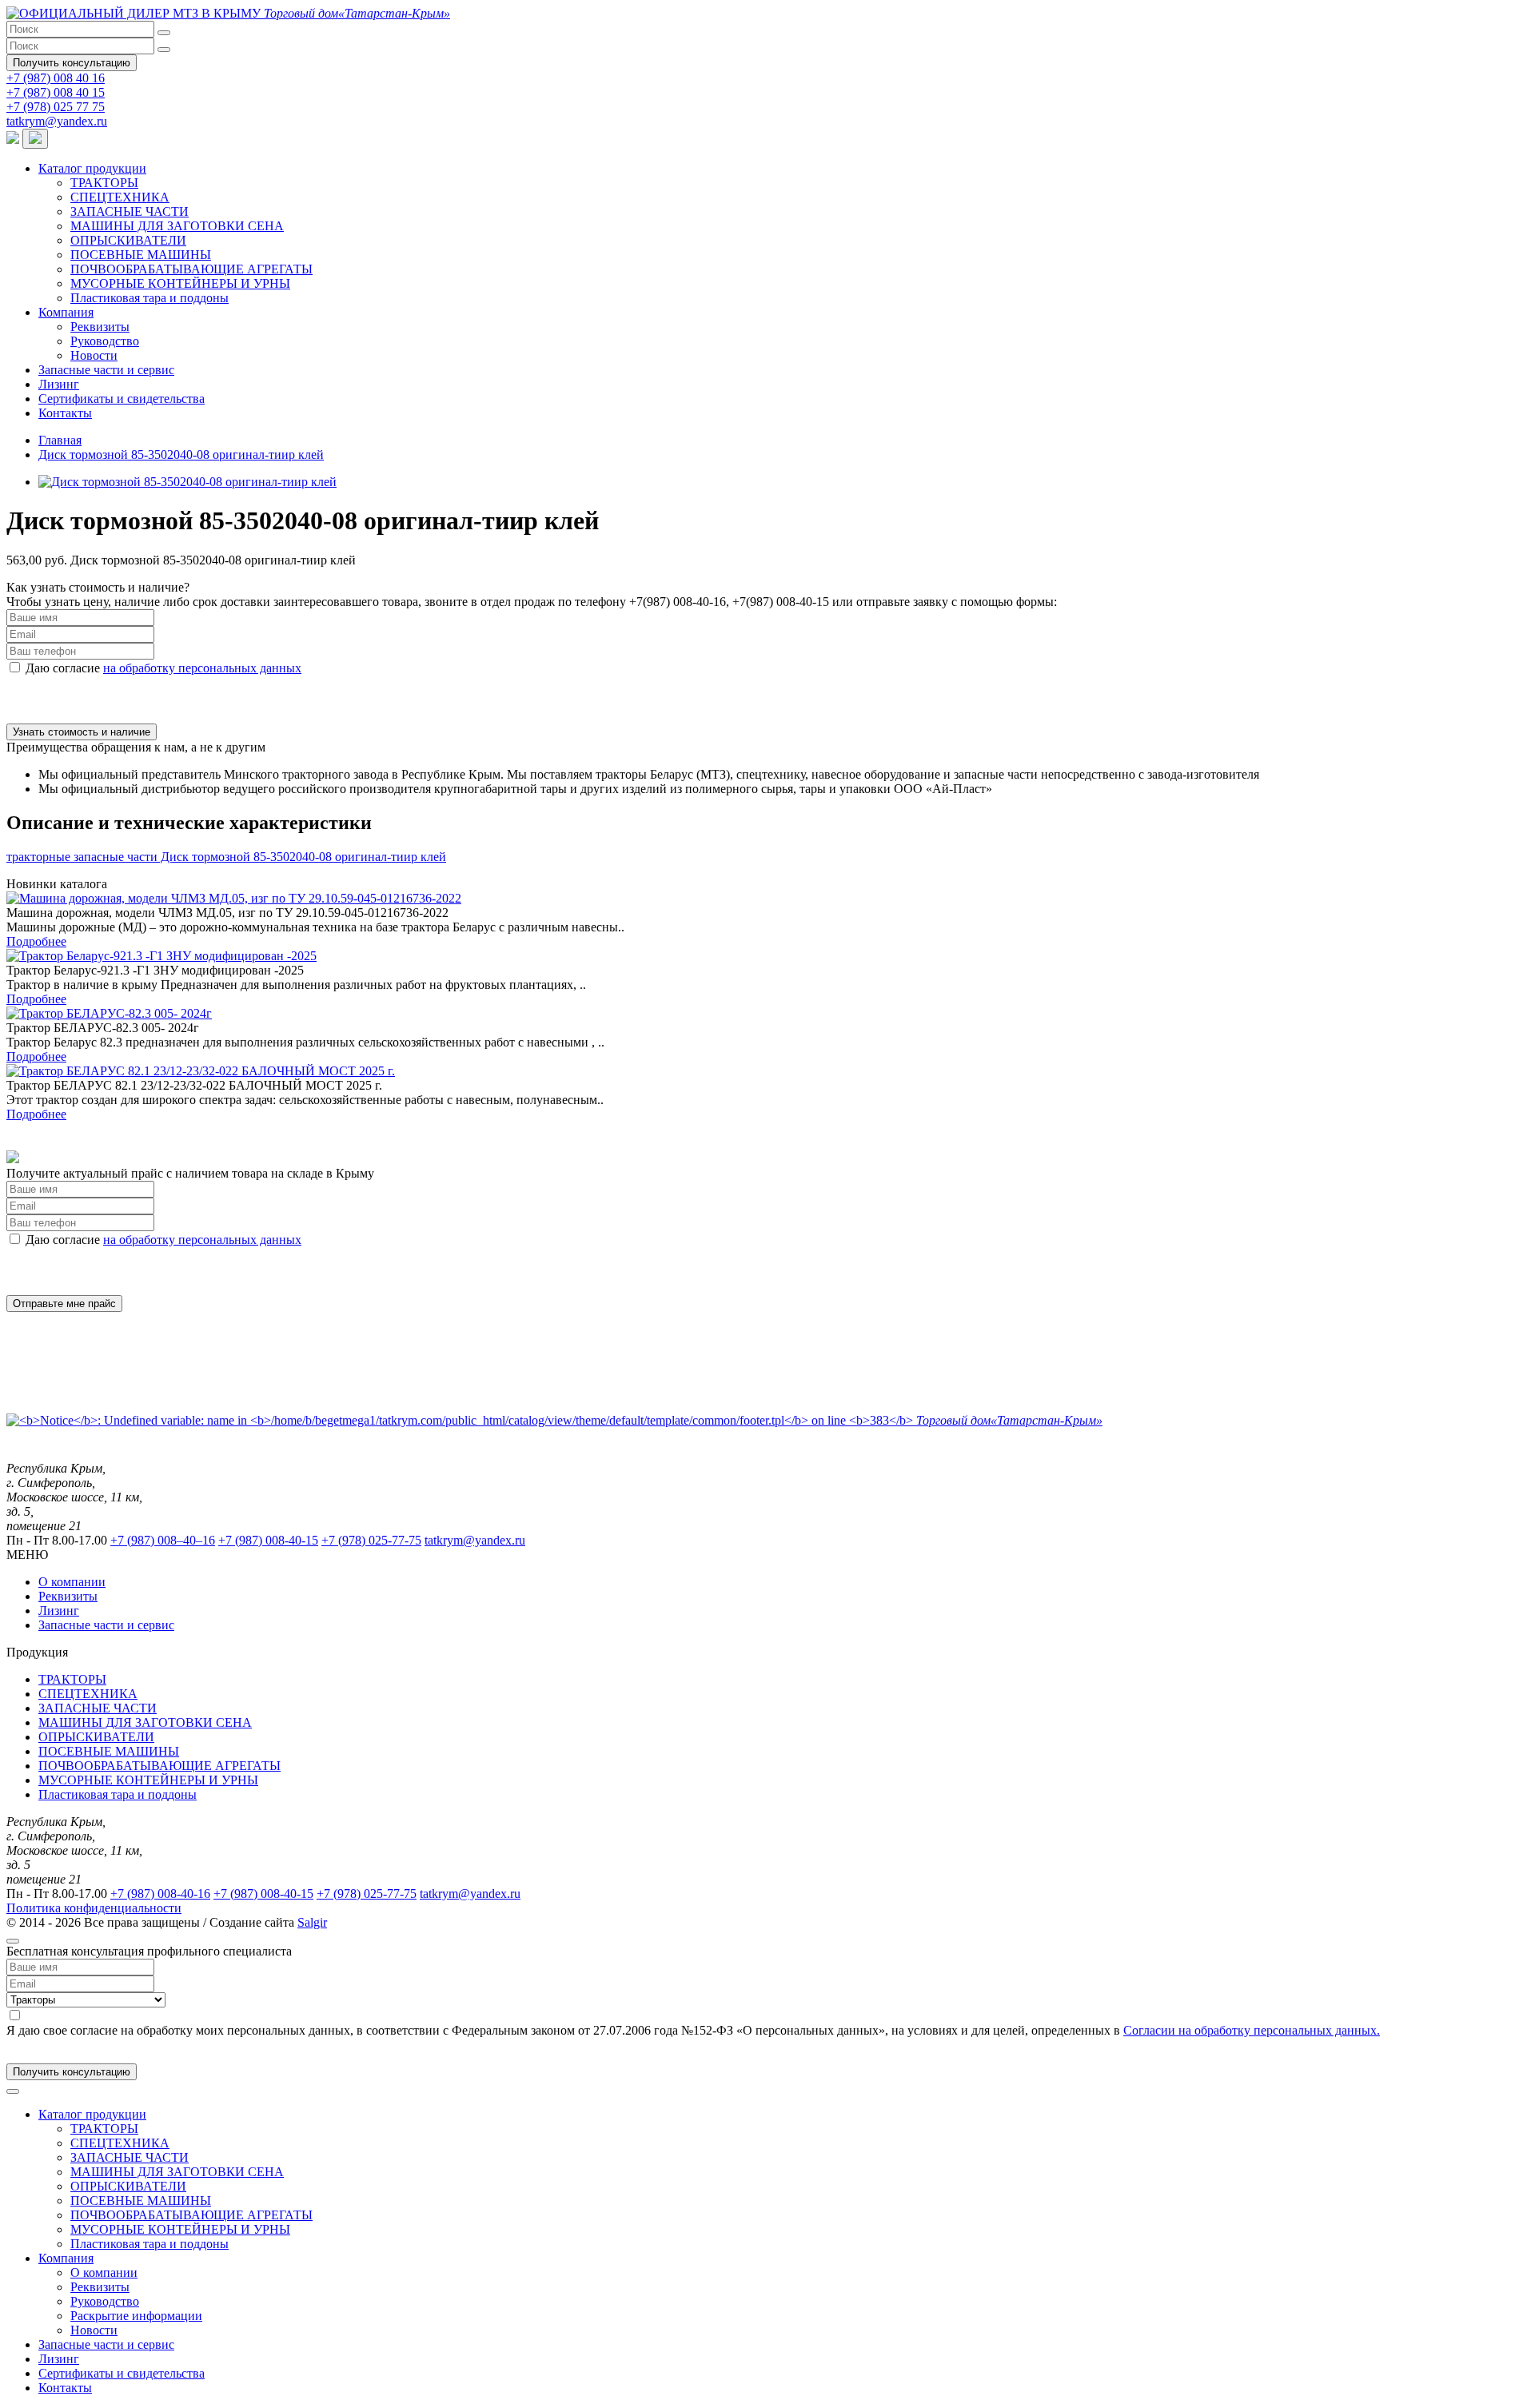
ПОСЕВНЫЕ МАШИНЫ (141, 255)
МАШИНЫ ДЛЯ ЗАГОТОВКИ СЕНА (177, 226)
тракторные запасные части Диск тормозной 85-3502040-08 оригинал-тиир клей (226, 857)
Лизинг (59, 384)
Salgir (312, 1922)
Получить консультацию (72, 63)
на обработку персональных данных (202, 668)
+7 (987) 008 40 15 (56, 92)
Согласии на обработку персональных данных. (1252, 2030)
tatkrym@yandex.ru (57, 121)
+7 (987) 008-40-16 (160, 1894)
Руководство (105, 341)
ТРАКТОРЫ (104, 183)
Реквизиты (100, 327)
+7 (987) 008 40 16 (56, 78)
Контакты (65, 413)
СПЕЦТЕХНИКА (120, 197)
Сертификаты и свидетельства (122, 399)
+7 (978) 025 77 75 (56, 107)
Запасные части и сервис (106, 370)
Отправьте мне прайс (64, 1304)
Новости (94, 355)
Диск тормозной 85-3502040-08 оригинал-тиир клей (181, 454)
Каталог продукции (92, 168)
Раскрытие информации (136, 2316)
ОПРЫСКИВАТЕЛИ (128, 240)
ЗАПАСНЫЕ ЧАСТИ (130, 211)
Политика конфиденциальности (94, 1908)
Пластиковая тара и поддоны (150, 298)
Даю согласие (163, 668)
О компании (72, 1582)
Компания (66, 312)
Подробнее (36, 941)
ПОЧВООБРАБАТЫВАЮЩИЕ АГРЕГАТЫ (191, 269)
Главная (60, 440)
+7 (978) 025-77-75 (371, 1540)
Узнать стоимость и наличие (82, 732)
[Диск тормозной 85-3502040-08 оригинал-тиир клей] (187, 482)
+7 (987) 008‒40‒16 (163, 1540)
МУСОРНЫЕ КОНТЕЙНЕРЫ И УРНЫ (180, 283)
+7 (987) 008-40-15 (268, 1540)
